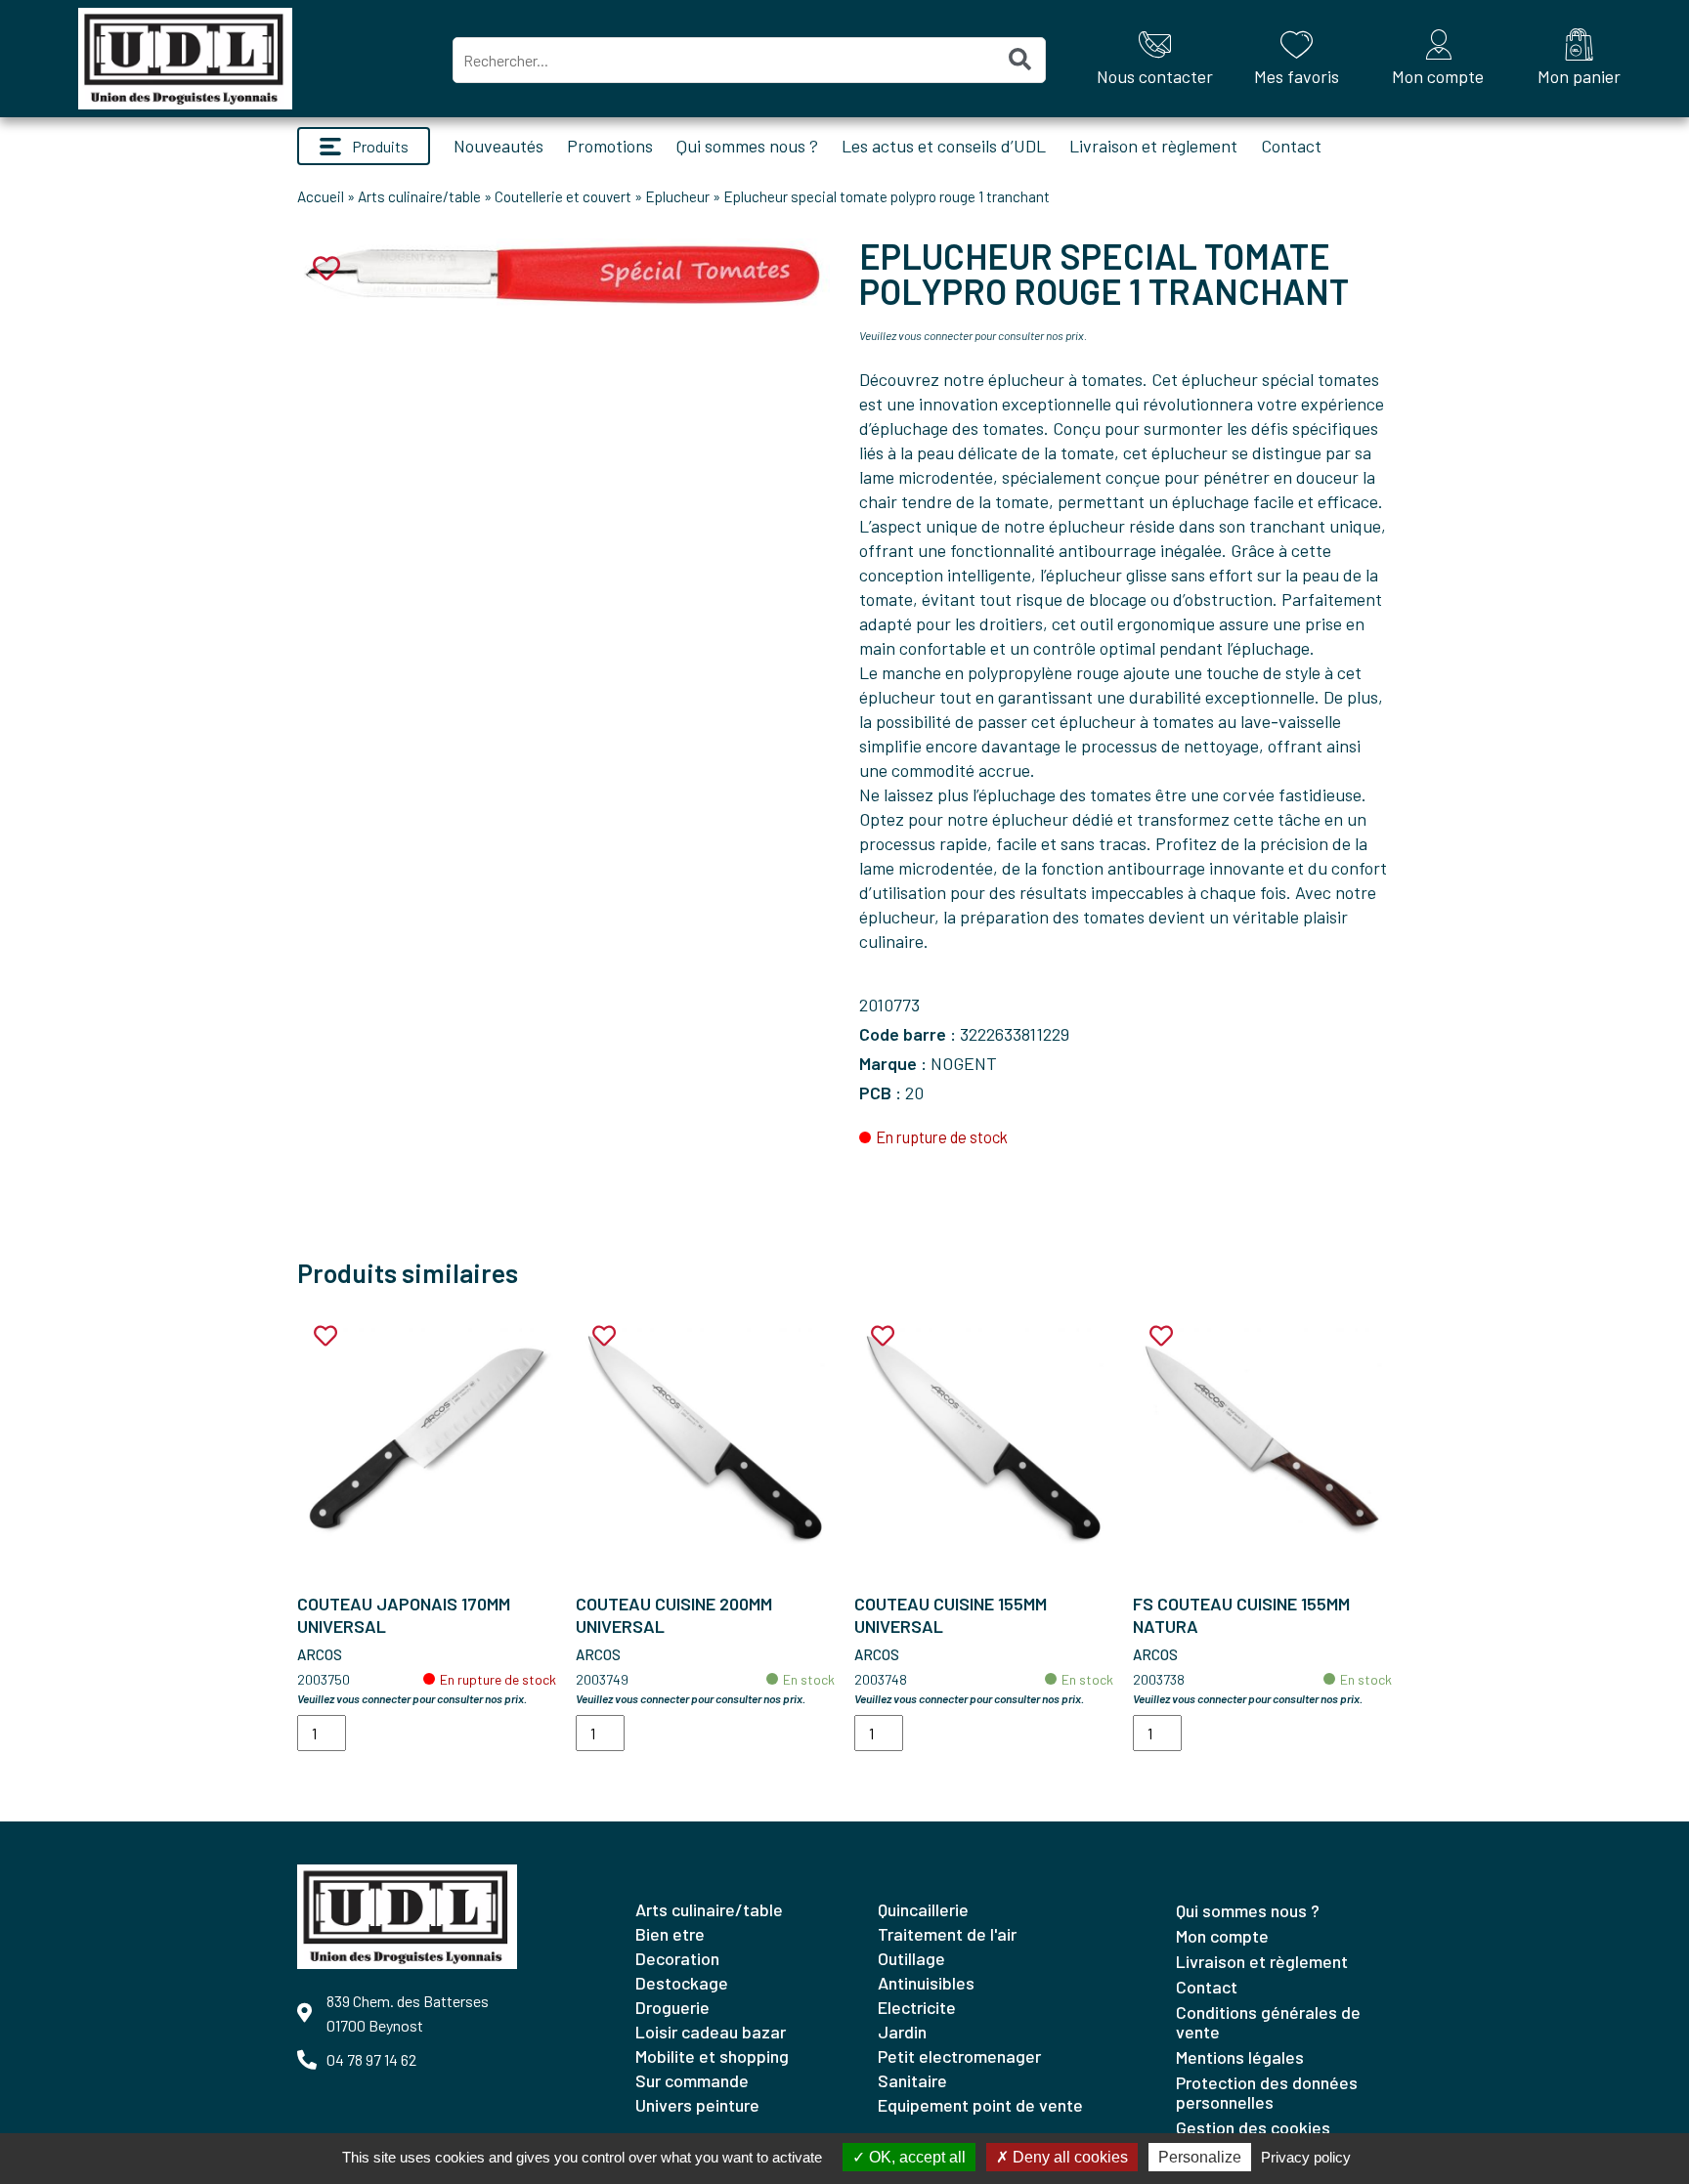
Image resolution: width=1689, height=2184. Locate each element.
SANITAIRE (912, 2080)
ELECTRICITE (917, 2007)
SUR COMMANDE (692, 2080)
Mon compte (1222, 1936)
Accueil (321, 196)
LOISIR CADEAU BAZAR (711, 2032)
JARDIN (902, 2032)
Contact (1291, 146)
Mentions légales (1240, 2057)
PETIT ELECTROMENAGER (959, 2056)
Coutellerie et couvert (563, 196)
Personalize (1200, 2157)
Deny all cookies (1068, 2157)
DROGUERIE (672, 2007)
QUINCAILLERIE (923, 1909)
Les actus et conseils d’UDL (944, 146)
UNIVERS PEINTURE (697, 2105)
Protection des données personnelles (1267, 2092)
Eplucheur (677, 196)
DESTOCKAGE (682, 1983)
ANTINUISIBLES (926, 1983)
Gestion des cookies (1253, 2127)
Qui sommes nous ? (747, 146)
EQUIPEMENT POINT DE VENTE (980, 2105)
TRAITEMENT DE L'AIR (947, 1934)
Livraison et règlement (1153, 146)
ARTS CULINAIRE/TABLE (709, 1909)
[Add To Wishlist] (325, 1336)
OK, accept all (915, 2157)
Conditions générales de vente (1268, 2022)
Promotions (610, 146)
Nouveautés (498, 146)
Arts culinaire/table (419, 196)
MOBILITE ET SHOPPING (712, 2056)
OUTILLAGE (911, 1958)
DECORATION (677, 1958)
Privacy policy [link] (1306, 2157)
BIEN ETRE (670, 1934)
